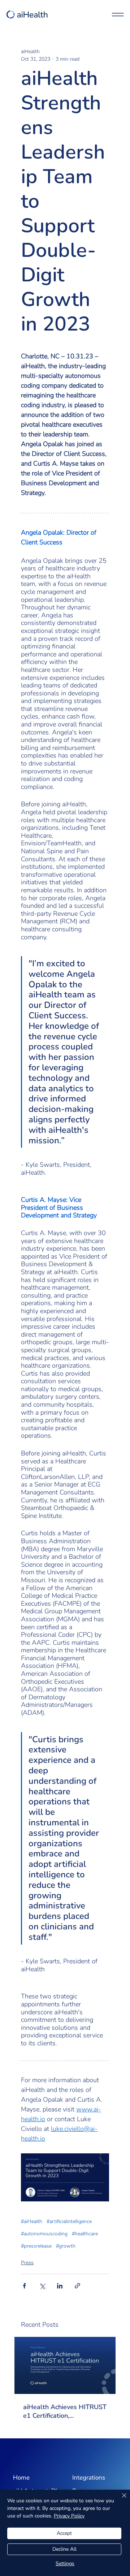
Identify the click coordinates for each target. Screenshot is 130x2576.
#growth (66, 2246)
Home (21, 2478)
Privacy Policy (69, 2516)
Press (27, 2263)
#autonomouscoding (44, 2234)
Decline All (64, 2549)
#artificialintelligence (69, 2221)
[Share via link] (77, 2286)
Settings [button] (65, 2564)
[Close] (120, 2500)
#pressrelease (36, 2246)
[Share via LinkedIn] (60, 2286)
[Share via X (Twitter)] (42, 2286)
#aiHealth (32, 2221)
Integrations (89, 2478)
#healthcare (85, 2234)
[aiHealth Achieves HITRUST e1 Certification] (65, 2365)
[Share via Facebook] (24, 2286)
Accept (64, 2533)
